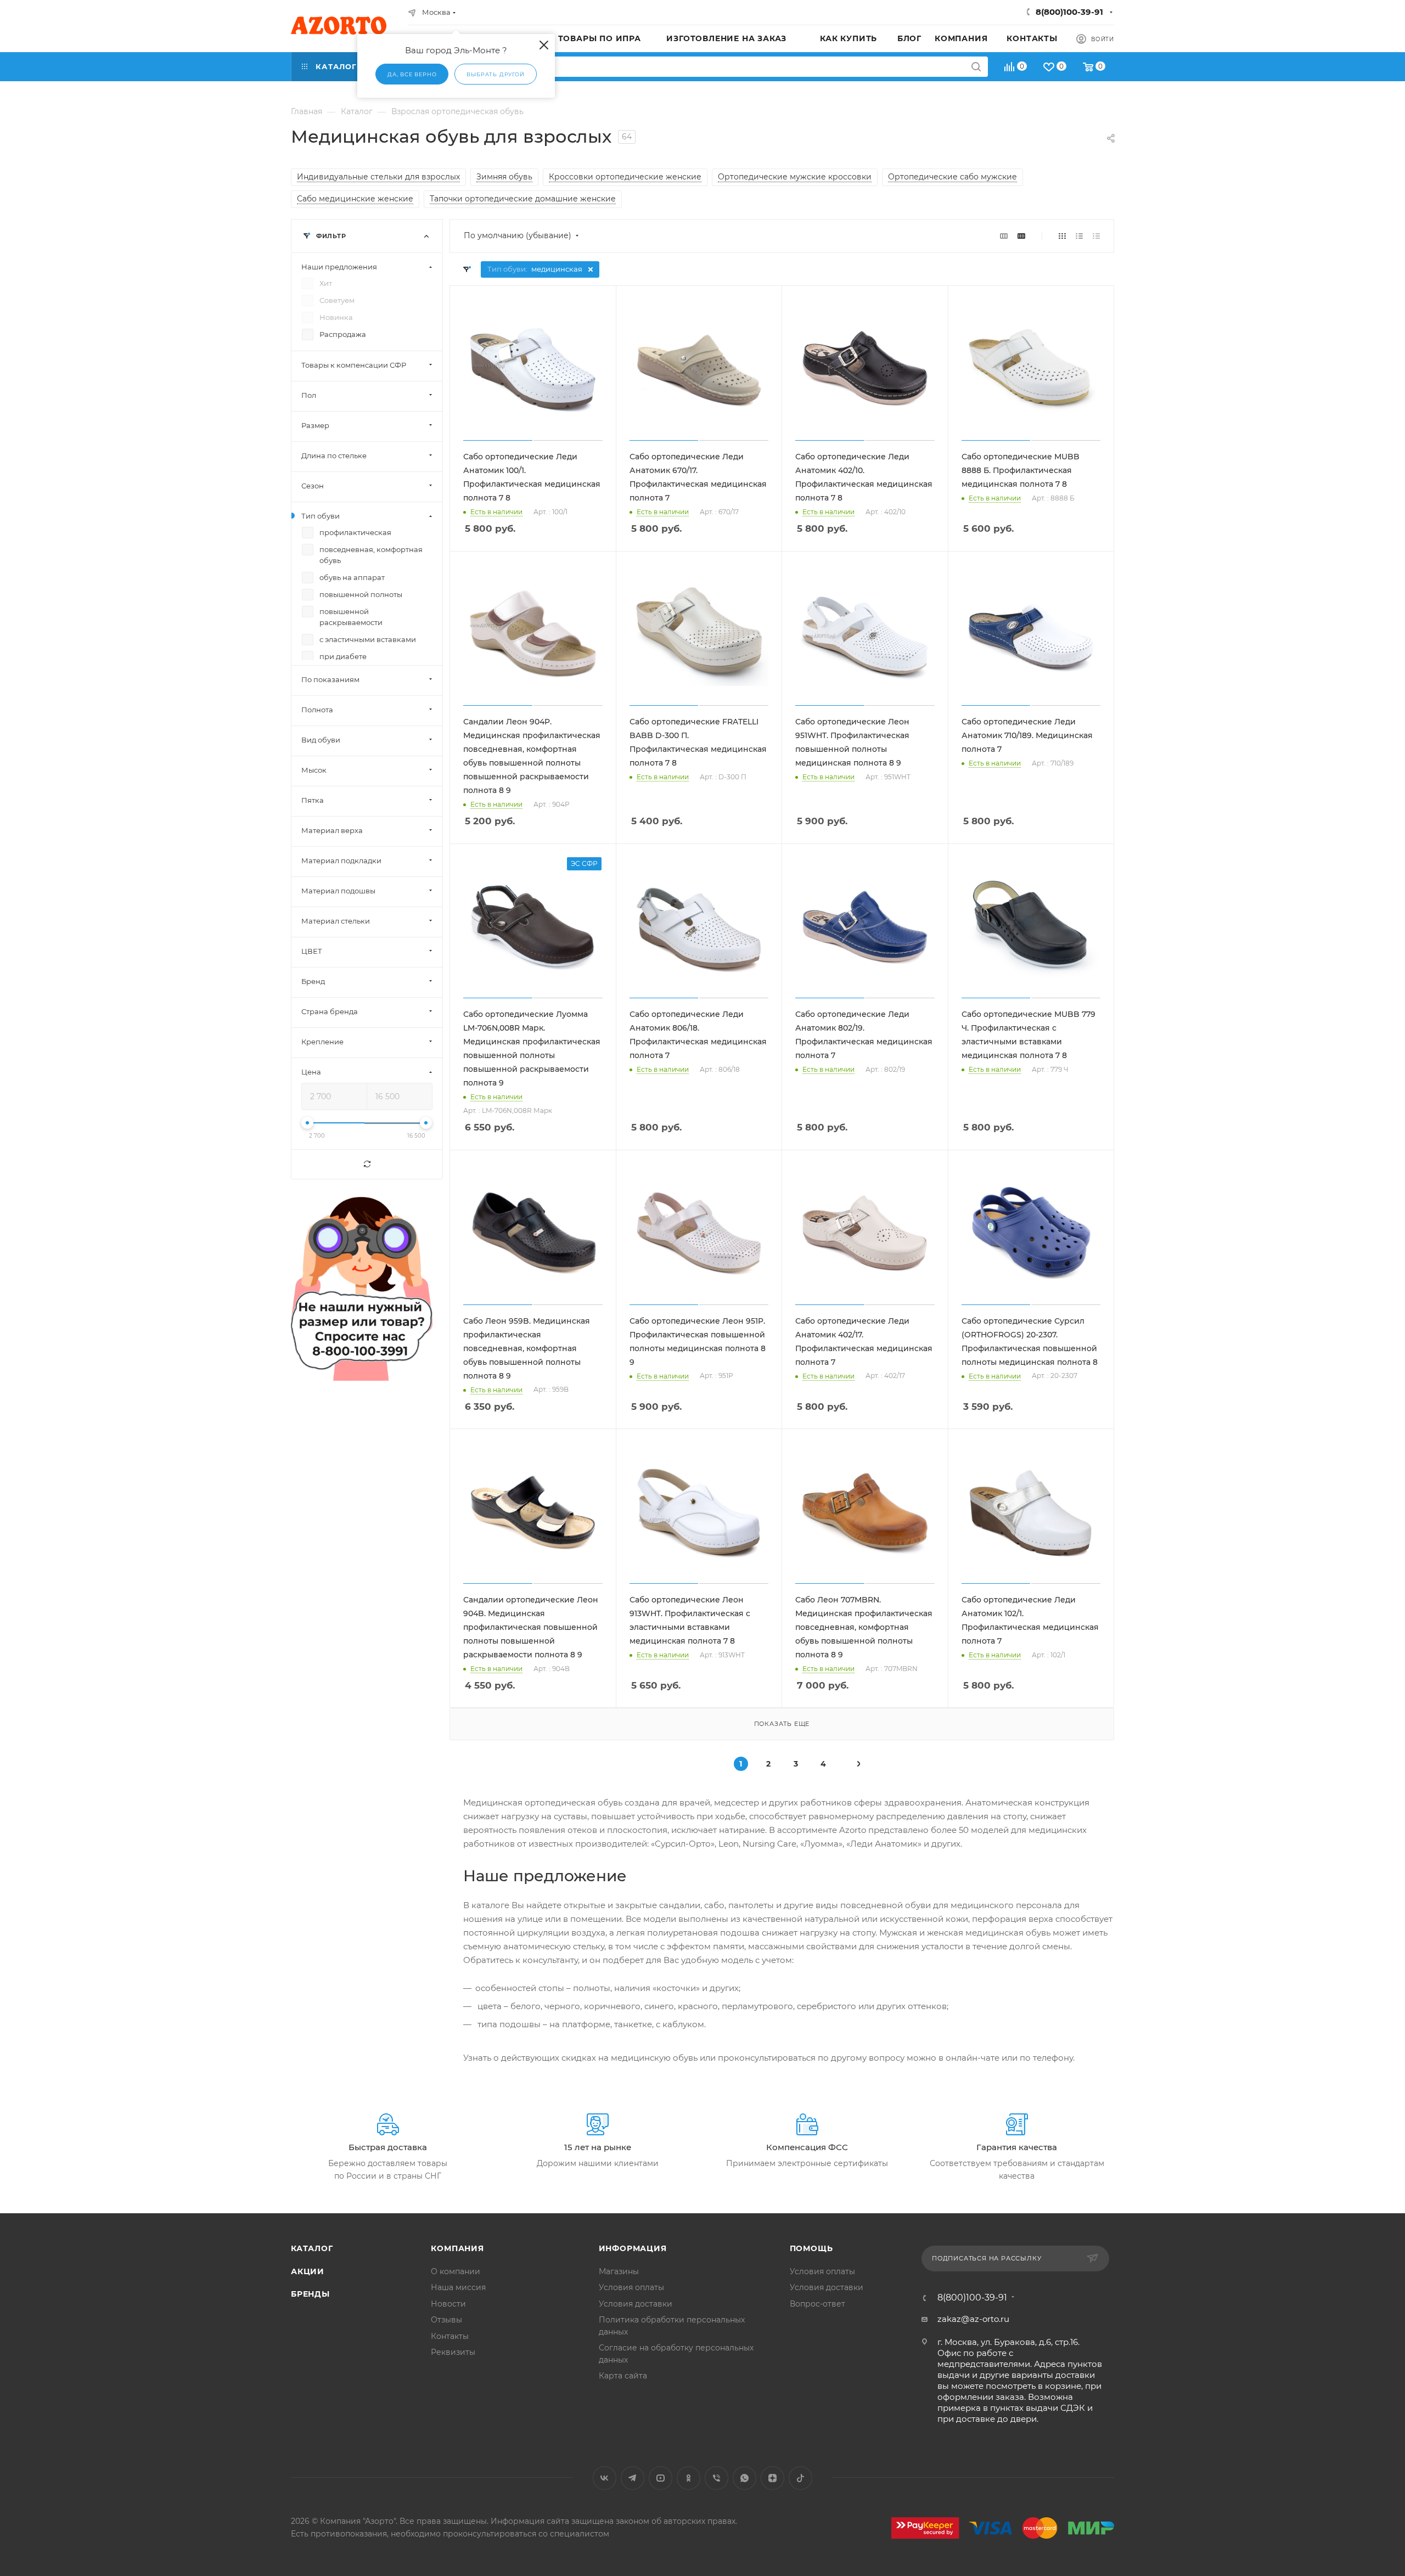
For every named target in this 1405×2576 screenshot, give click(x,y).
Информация (633, 2248)
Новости (448, 2304)
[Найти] (976, 67)
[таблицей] (1096, 236)
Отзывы (446, 2320)
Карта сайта (623, 2376)
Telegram (633, 2478)
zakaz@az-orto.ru (973, 2319)
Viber (716, 2478)
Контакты (450, 2336)
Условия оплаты (631, 2287)
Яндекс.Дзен (772, 2478)
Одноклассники (689, 2478)
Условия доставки (636, 2304)
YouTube (661, 2478)
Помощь (811, 2248)
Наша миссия (458, 2287)
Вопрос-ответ (817, 2304)
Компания (457, 2248)
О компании (456, 2271)
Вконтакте (605, 2478)
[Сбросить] (367, 1164)
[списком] (1079, 236)
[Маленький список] (1004, 236)
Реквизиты (453, 2352)
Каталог (312, 2248)
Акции (308, 2271)
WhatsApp (744, 2478)
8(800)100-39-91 (1069, 12)
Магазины (619, 2271)
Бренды (310, 2294)
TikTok (800, 2478)
